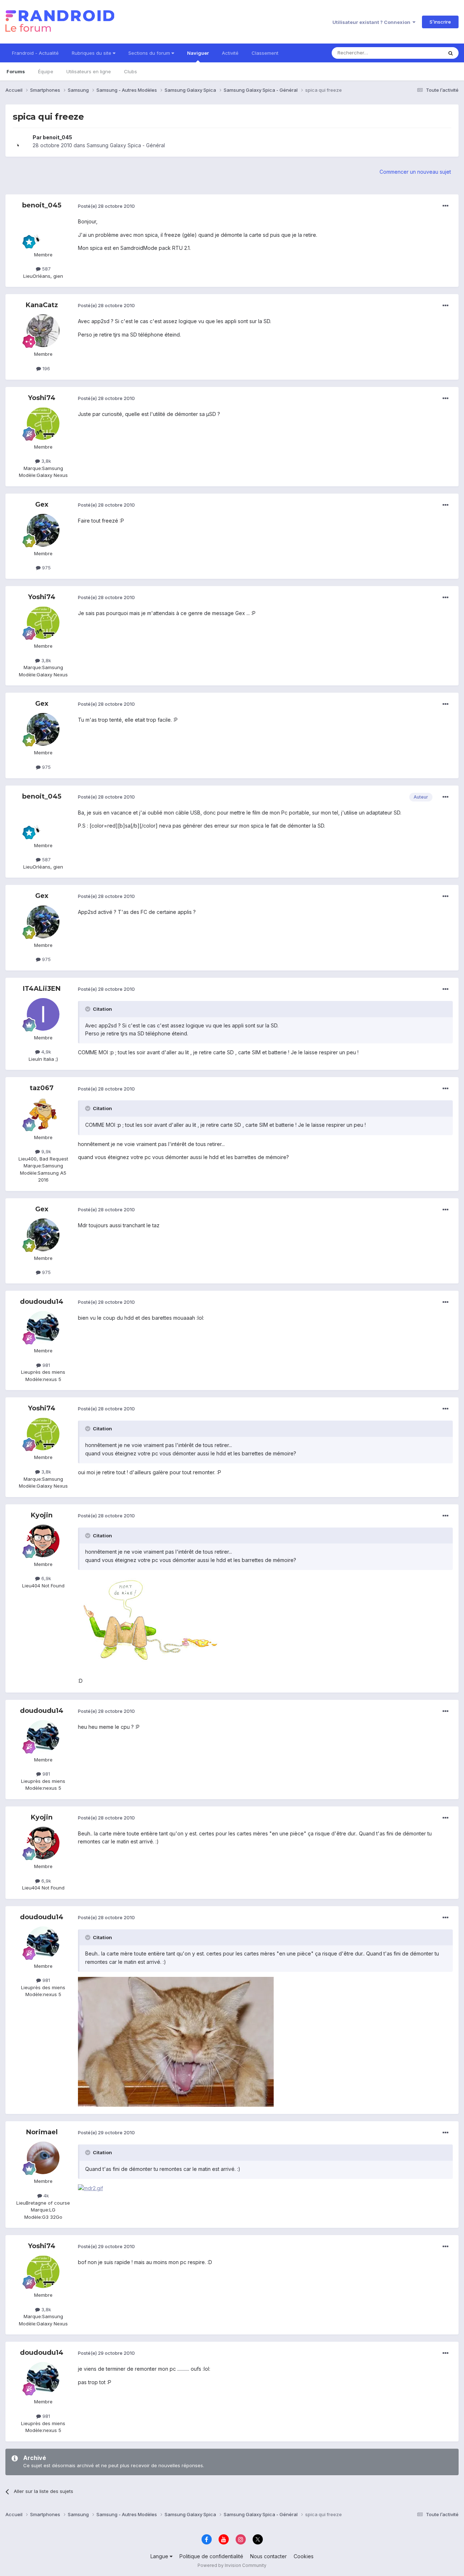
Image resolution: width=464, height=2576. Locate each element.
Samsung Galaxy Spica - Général (126, 145)
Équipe (46, 71)
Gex (42, 504)
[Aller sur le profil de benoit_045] (21, 141)
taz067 (42, 1088)
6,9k (45, 1578)
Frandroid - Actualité (35, 53)
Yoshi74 (42, 398)
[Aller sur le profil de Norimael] (43, 2158)
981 (45, 1365)
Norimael (42, 2132)
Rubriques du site (92, 53)
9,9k (45, 1151)
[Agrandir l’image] (150, 1623)
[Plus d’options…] (446, 206)
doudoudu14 (42, 1302)
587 (46, 269)
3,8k (45, 461)
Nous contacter (268, 2556)
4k (45, 2196)
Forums (16, 71)
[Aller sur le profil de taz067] (43, 1114)
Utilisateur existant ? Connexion (372, 22)
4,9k (45, 1052)
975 (46, 568)
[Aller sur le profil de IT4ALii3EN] (43, 1014)
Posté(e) (106, 206)
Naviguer (198, 53)
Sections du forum (150, 53)
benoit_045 (57, 137)
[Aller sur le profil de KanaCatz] (43, 331)
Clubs (130, 71)
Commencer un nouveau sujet (415, 172)
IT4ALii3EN (42, 989)
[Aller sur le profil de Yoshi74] (43, 424)
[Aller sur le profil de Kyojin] (43, 1541)
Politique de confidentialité (211, 2556)
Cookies (304, 2556)
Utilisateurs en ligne (89, 71)
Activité (230, 53)
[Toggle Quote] (88, 1009)
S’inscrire (440, 22)
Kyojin (42, 1515)
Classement (265, 53)
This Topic (421, 53)
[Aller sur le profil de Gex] (43, 530)
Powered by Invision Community (232, 2565)
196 (45, 368)
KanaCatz (42, 305)
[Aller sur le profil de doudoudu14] (43, 1327)
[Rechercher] (451, 53)
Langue (160, 2556)
